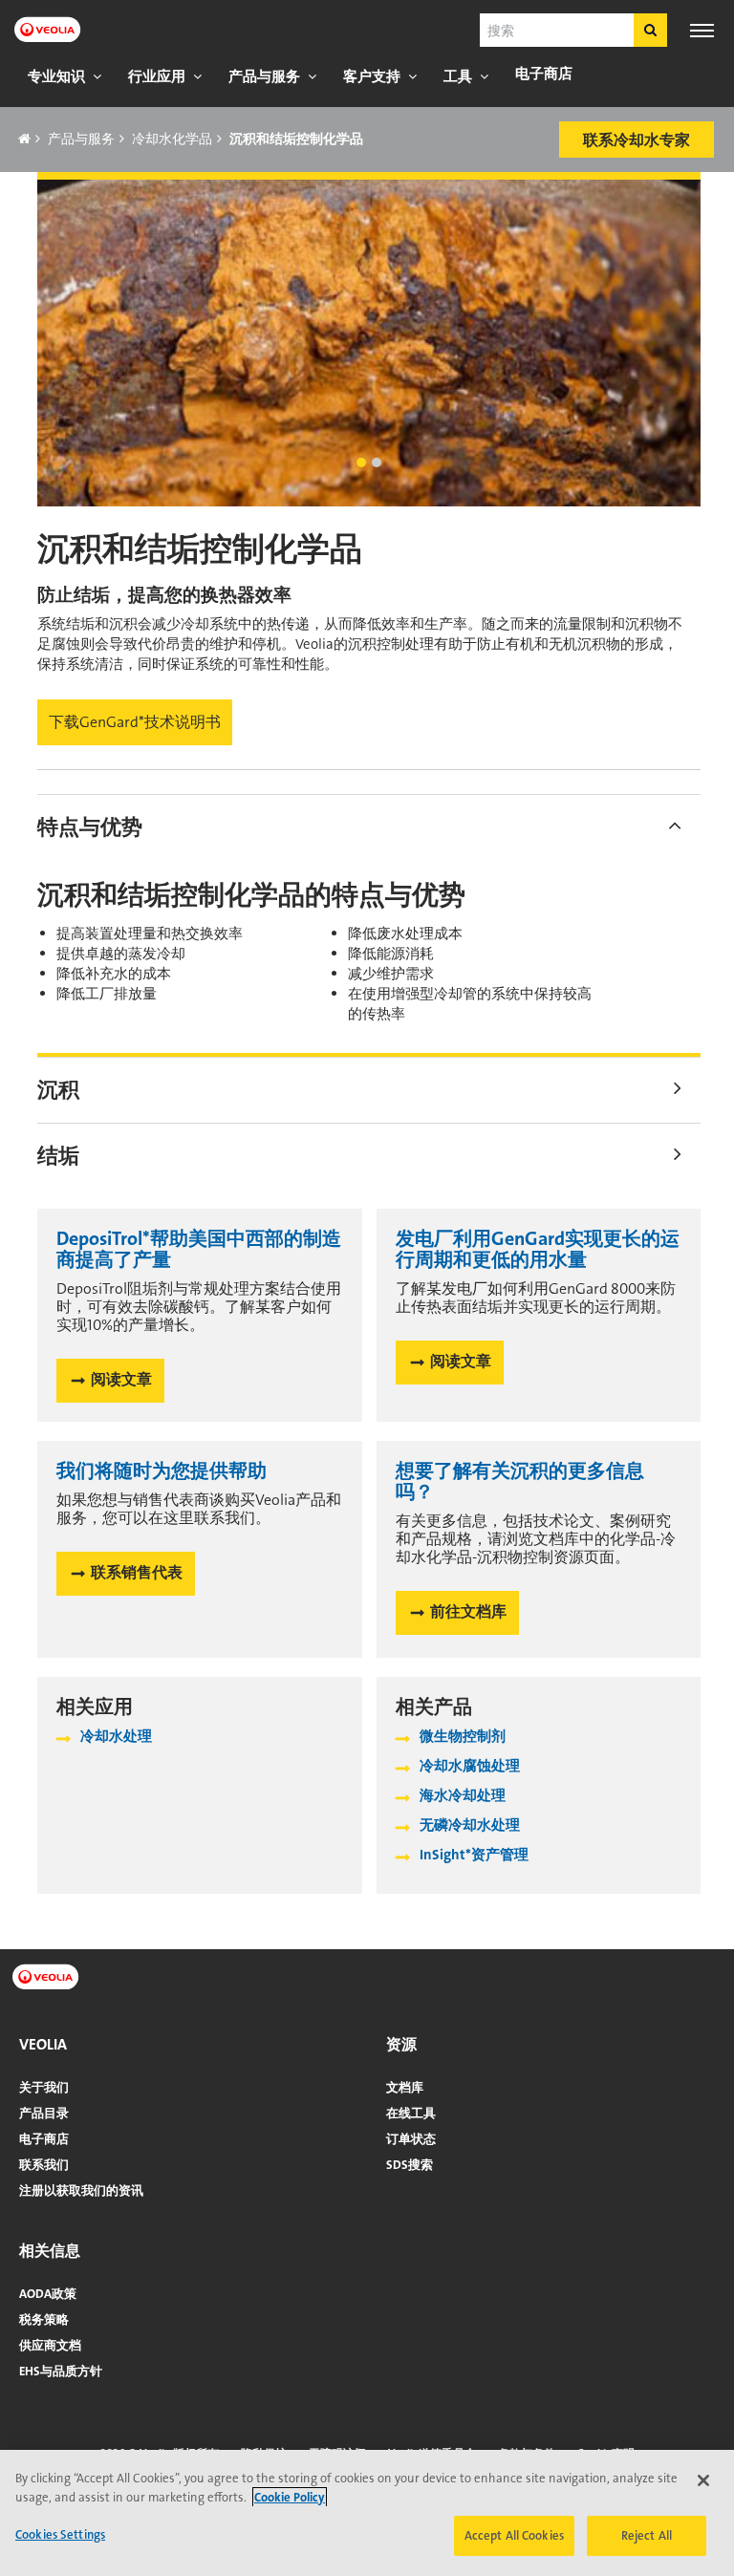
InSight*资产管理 (474, 1855)
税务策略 (44, 2319)
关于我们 (44, 2087)
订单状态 (411, 2139)
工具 (458, 76)
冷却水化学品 (172, 139)
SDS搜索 (410, 2165)
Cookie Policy (290, 2497)
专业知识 (56, 76)
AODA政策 (48, 2294)
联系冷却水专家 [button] (637, 140)
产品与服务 (264, 76)
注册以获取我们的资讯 (81, 2190)
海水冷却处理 (463, 1795)
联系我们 (44, 2165)
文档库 (405, 2087)
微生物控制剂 (463, 1736)
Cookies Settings (60, 2534)
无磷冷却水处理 (470, 1825)
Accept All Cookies (514, 2535)
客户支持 (372, 76)
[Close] (703, 2480)
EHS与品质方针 (61, 2371)
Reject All (647, 2535)
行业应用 (157, 76)
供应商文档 (50, 2345)
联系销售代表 (137, 1572)
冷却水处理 (116, 1736)
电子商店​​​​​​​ (544, 74)
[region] (367, 2513)
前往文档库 (468, 1611)
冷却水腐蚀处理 (470, 1766)
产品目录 (44, 2113)
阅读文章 (121, 1379)
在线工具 (411, 2113)
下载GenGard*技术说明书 (135, 722)
